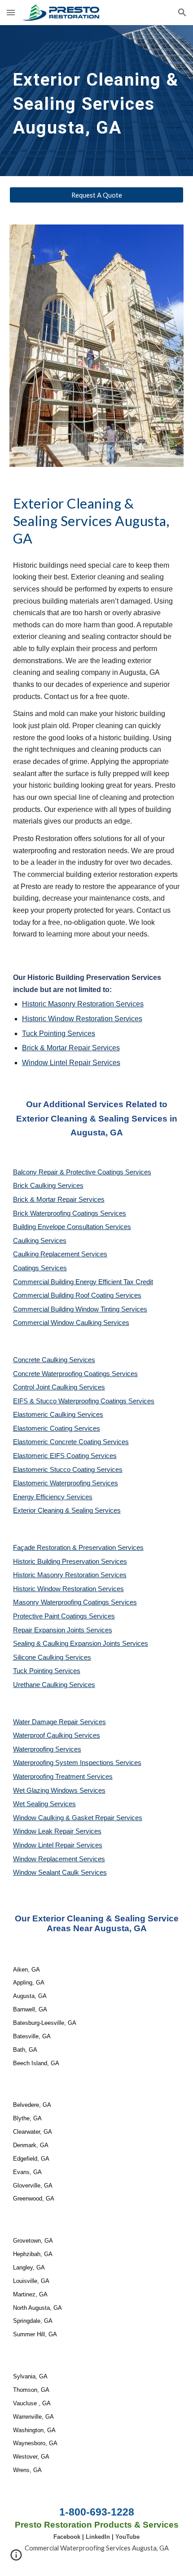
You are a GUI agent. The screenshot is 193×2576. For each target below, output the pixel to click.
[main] (97, 101)
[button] (11, 12)
